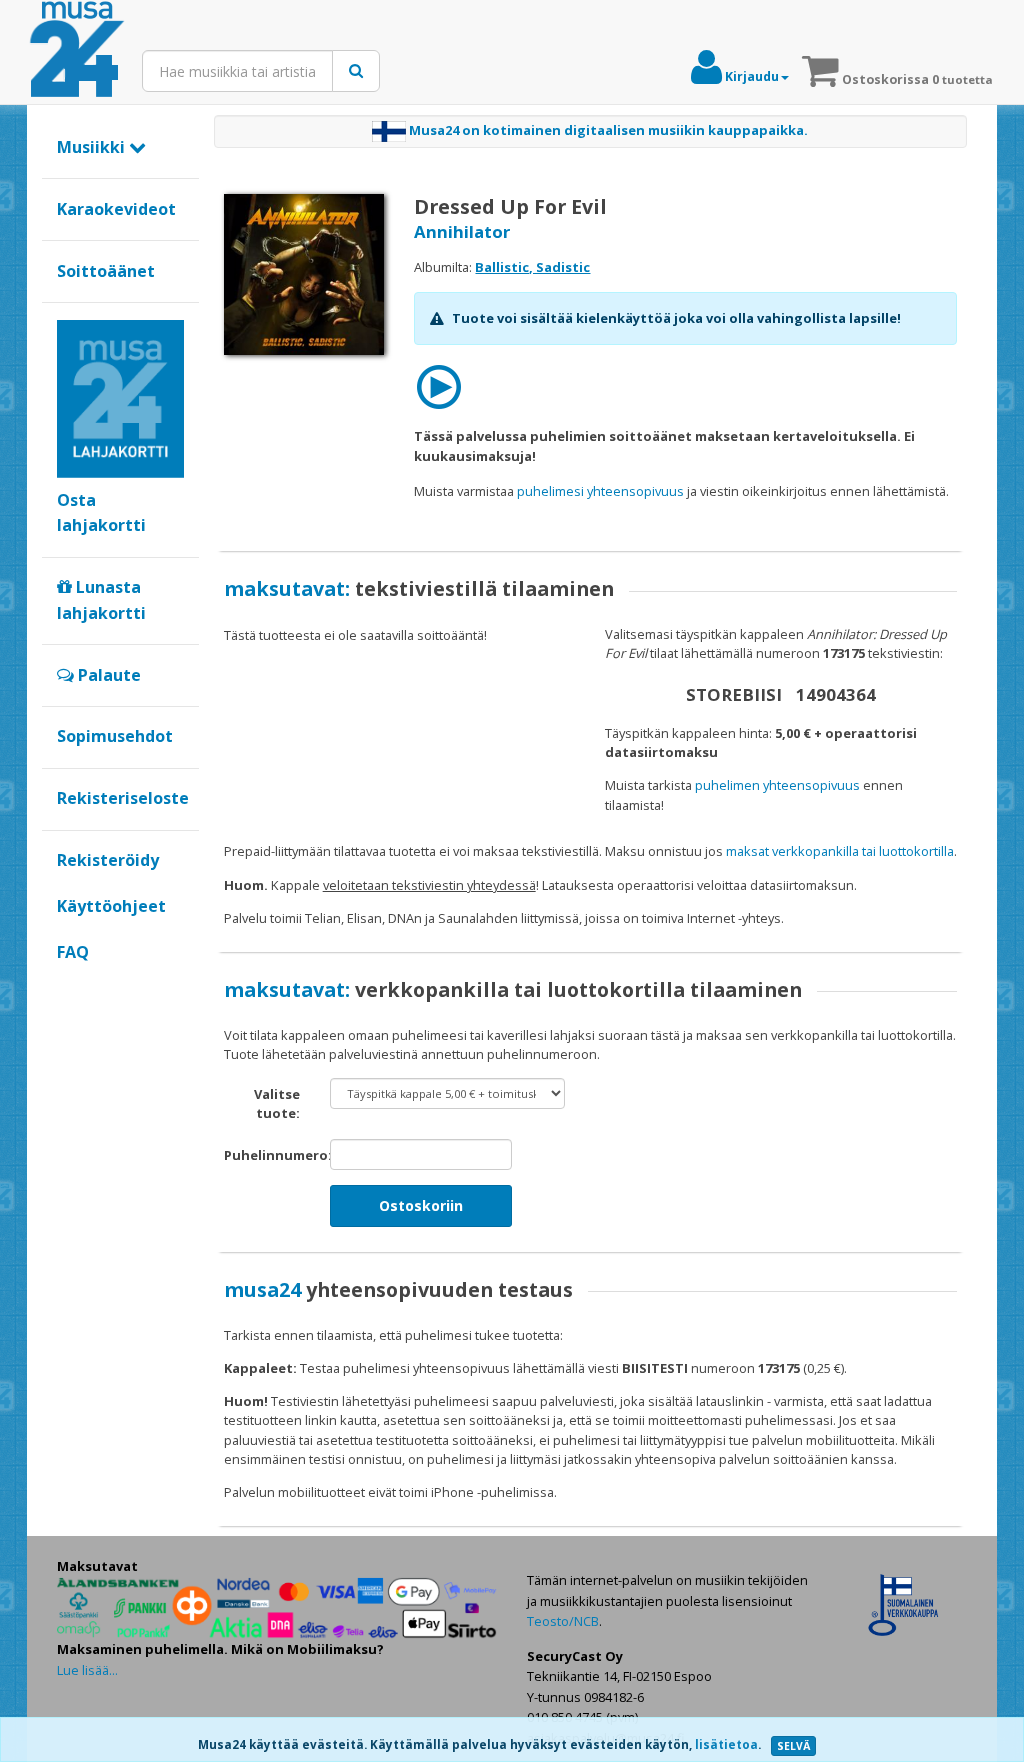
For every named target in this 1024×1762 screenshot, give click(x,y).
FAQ (73, 952)
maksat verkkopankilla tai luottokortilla (840, 851)
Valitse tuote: (277, 1103)
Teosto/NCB (563, 1621)
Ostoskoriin (421, 1205)
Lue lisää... (87, 1670)
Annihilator (462, 231)
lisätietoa (726, 1744)
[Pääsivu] (77, 50)
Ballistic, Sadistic (532, 267)
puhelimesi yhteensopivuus (600, 491)
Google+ (67, 985)
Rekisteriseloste (123, 798)
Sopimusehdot (115, 736)
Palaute (107, 675)
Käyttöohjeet (111, 906)
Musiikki (93, 147)
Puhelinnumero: (269, 1155)
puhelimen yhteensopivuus (777, 785)
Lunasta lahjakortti (101, 600)
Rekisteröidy (108, 860)
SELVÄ (793, 1746)
